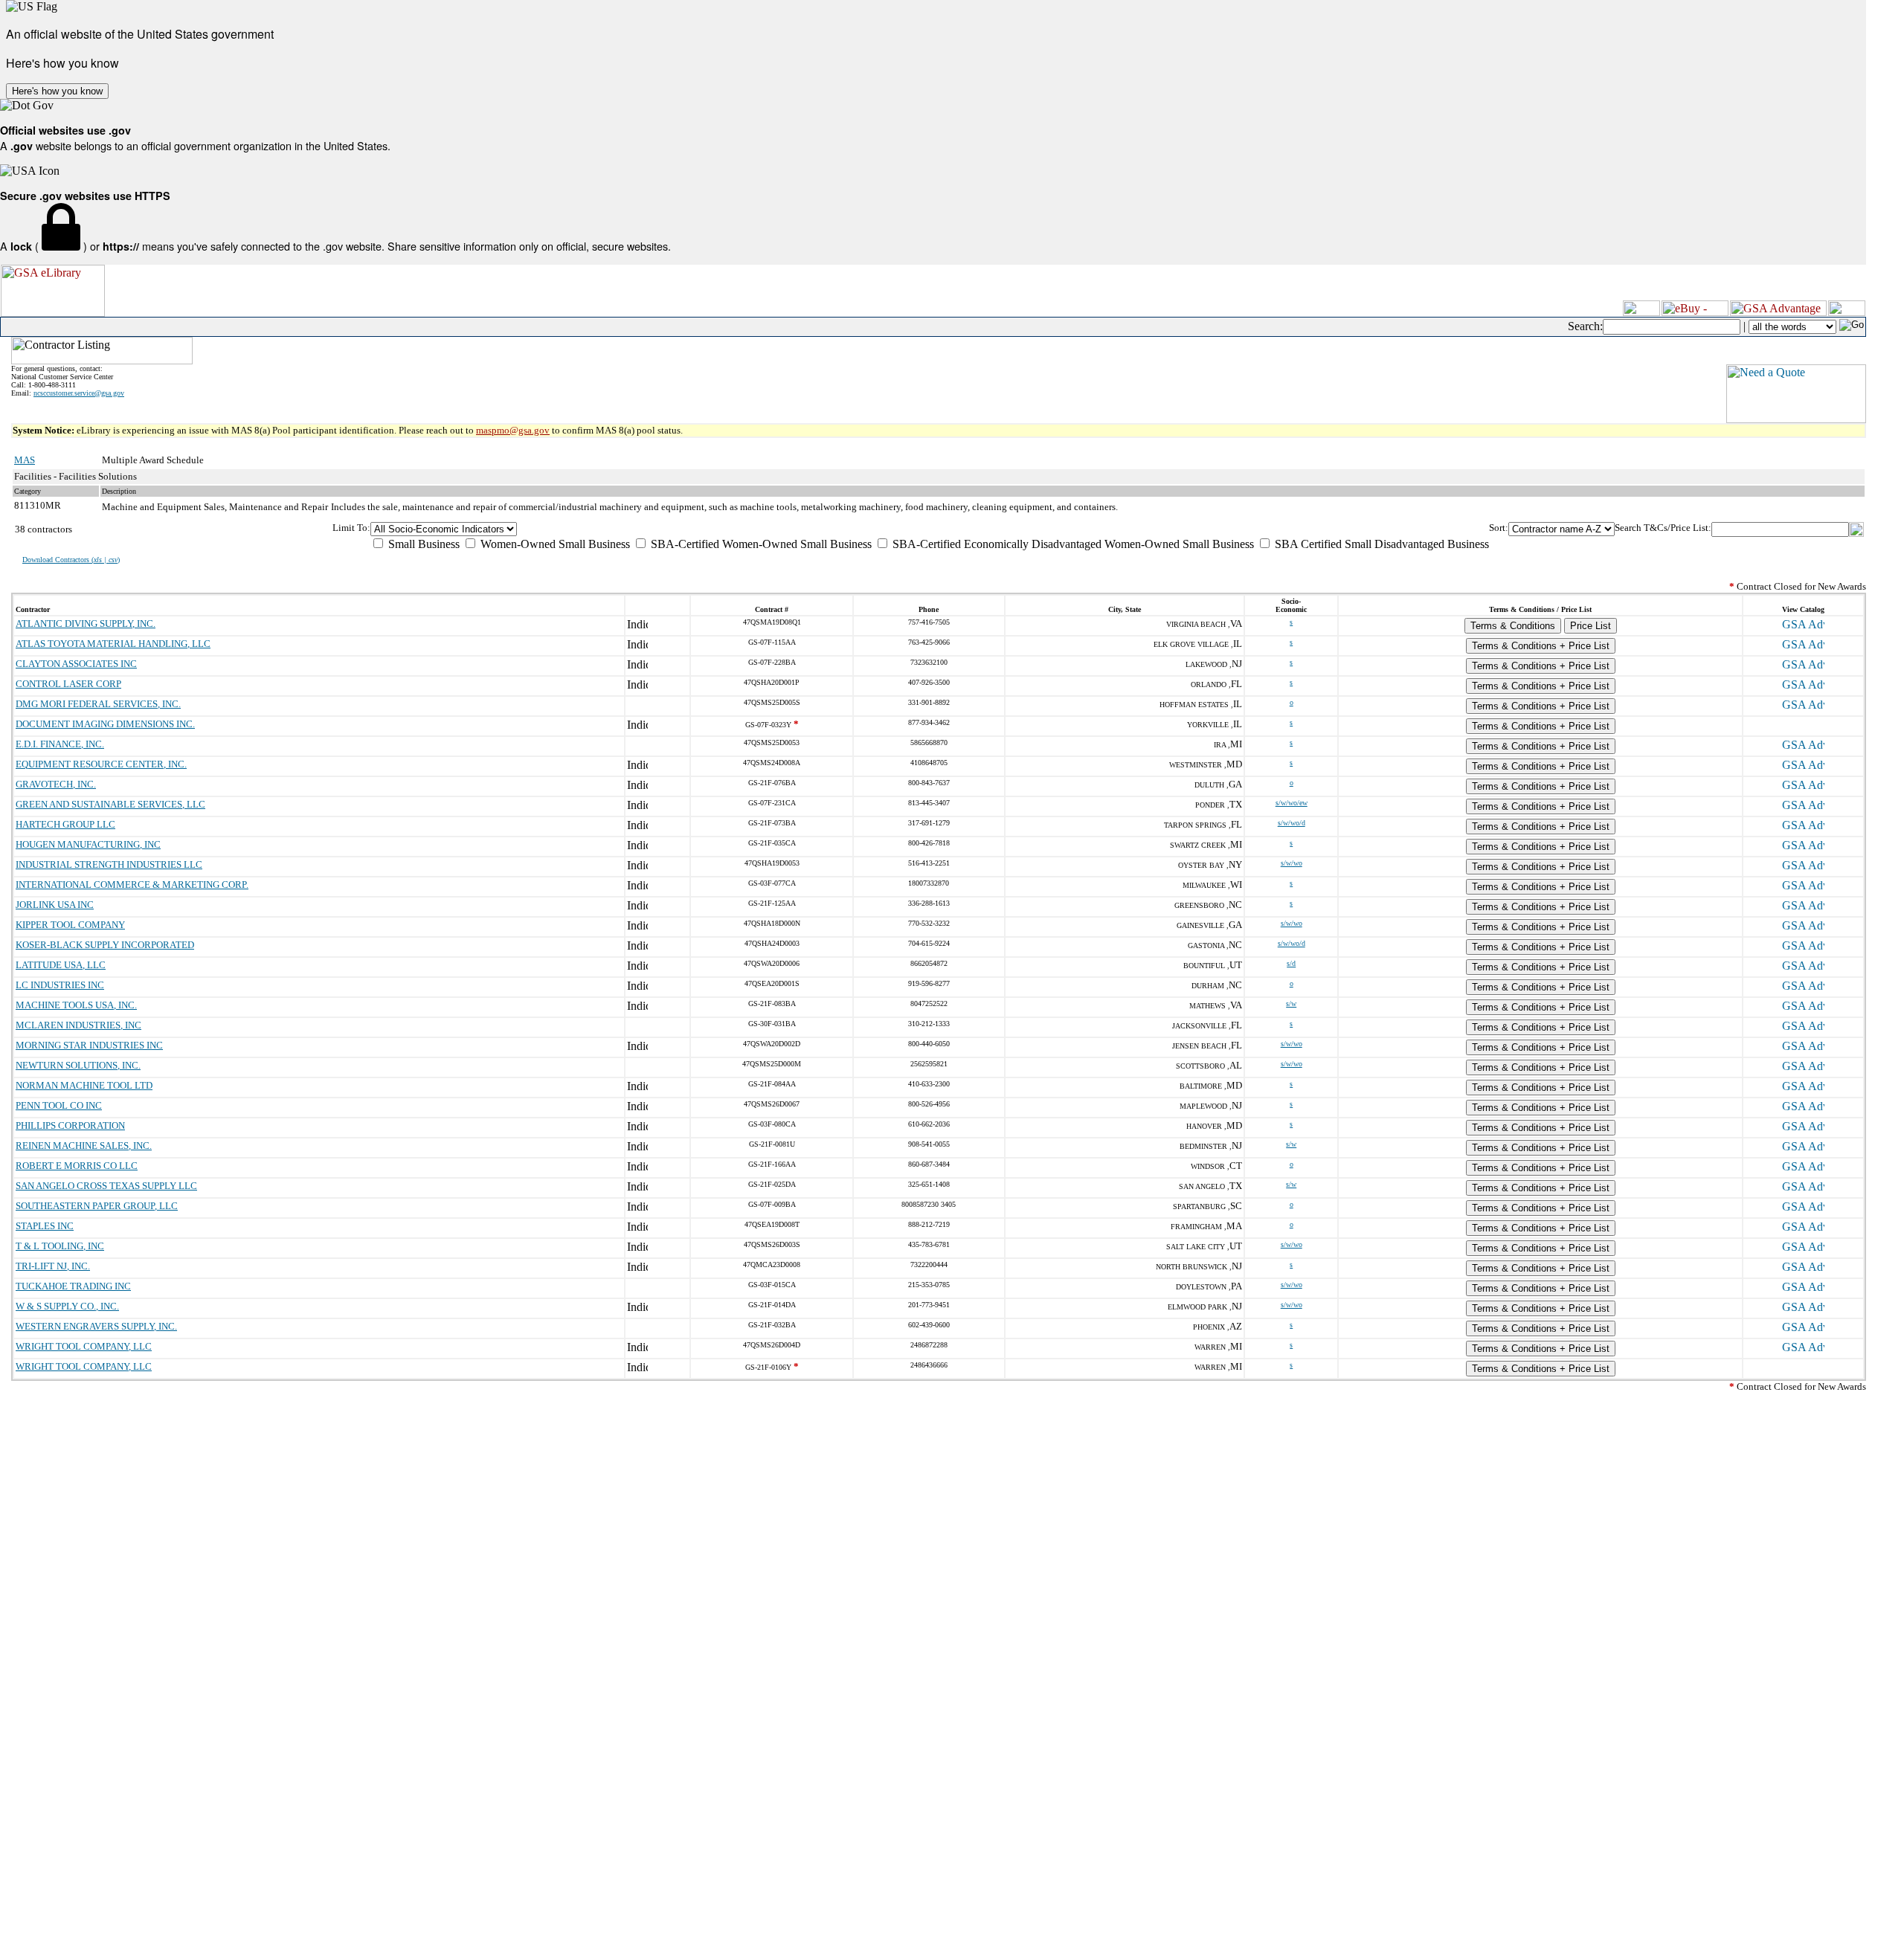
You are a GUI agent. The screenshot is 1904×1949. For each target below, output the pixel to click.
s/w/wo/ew (1292, 803)
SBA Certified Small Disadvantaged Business (1380, 544)
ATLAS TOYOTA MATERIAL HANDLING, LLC (113, 644)
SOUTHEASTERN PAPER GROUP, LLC (97, 1206)
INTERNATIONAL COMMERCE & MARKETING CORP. (132, 885)
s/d (1291, 963)
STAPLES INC (45, 1226)
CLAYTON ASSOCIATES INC (76, 664)
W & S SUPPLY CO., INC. (67, 1306)
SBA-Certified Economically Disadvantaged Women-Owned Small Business (1072, 544)
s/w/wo (1292, 863)
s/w (1291, 1004)
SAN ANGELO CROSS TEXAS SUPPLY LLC (106, 1186)
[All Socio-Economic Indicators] (930, 529)
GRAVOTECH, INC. (56, 784)
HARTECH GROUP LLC (65, 824)
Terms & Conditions (1513, 626)
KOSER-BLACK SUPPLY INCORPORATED (105, 945)
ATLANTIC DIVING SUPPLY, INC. (86, 624)
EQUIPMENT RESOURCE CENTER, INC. (101, 764)
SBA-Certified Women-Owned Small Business (760, 544)
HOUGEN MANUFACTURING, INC (88, 844)
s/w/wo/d (1292, 823)
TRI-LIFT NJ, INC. (53, 1266)
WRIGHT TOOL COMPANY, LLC (84, 1346)
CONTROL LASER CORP (68, 684)
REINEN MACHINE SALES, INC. (84, 1146)
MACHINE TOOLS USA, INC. (76, 1005)
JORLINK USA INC (55, 905)
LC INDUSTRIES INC (60, 985)
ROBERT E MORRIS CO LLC (77, 1166)
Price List (1591, 626)
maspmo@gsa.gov (513, 430)
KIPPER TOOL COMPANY (70, 925)
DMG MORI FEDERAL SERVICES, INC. (98, 704)
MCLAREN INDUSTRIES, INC (78, 1025)
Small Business (422, 544)
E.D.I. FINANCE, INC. (60, 744)
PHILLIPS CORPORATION (70, 1125)
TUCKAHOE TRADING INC (73, 1286)
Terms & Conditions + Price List (1541, 646)
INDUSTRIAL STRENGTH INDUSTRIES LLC (109, 864)
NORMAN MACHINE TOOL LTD (84, 1085)
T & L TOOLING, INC (60, 1246)
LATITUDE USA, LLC (61, 965)
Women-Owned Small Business (554, 544)
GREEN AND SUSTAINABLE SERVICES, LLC (110, 804)
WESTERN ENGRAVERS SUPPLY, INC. (96, 1326)
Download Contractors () (71, 560)
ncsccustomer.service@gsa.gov (79, 393)
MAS (25, 460)
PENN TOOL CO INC (59, 1105)
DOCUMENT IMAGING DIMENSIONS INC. (105, 724)
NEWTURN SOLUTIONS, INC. (78, 1065)
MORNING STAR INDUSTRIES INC (89, 1045)
